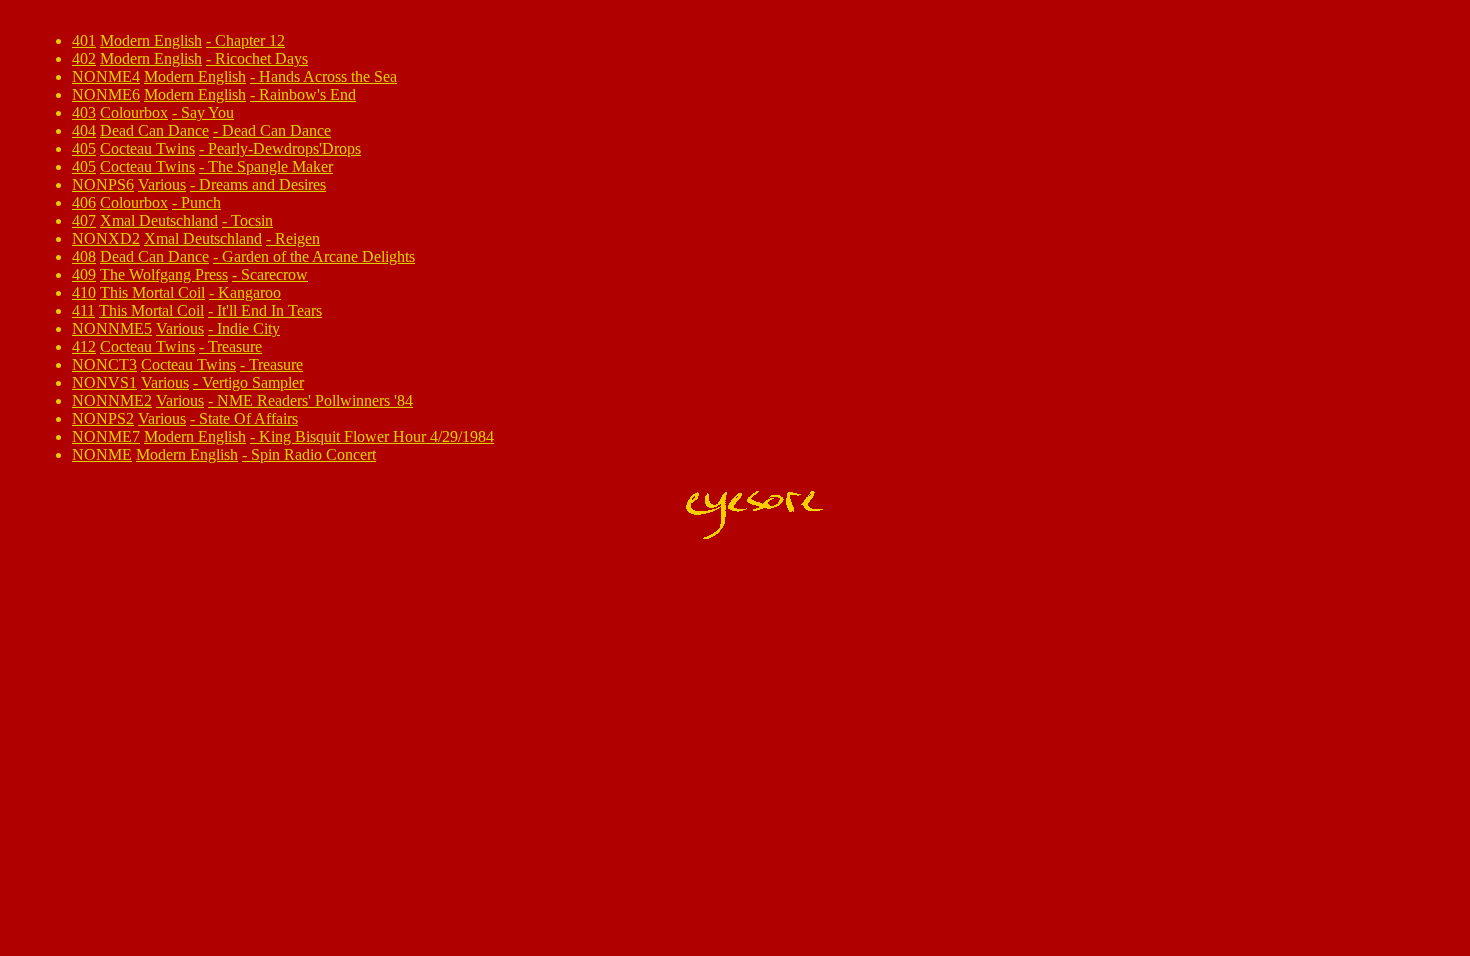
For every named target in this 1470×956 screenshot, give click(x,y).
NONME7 (106, 436)
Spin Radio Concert (313, 454)
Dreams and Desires (262, 184)
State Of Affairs (248, 418)
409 (84, 274)
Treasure (235, 346)
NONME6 (106, 94)
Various (162, 184)
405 (84, 148)
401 (84, 40)
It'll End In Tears (269, 310)
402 (84, 58)
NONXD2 (106, 238)
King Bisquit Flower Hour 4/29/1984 (376, 436)
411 (83, 310)
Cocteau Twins (147, 148)
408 (84, 256)
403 (84, 112)
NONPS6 (103, 184)
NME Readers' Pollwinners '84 (315, 400)
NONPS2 (103, 418)
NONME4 (106, 76)
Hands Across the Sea (328, 76)
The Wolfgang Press (164, 274)
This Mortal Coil (152, 292)
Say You (207, 112)
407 (84, 220)
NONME (102, 454)
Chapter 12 (250, 40)
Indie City (248, 328)
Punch (201, 202)
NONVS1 (104, 382)
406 (84, 202)
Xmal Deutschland (159, 220)
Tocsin (252, 220)
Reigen (297, 238)
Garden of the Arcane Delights (318, 256)
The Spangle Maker (270, 166)
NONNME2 (112, 400)
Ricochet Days (261, 58)
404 (84, 130)
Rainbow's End (307, 94)
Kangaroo (249, 292)
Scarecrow (274, 274)
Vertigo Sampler (253, 382)
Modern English (151, 40)
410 (84, 292)
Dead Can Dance (154, 130)
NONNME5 (112, 328)
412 (84, 346)
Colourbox (134, 112)
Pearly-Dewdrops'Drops (284, 148)
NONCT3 (104, 364)
